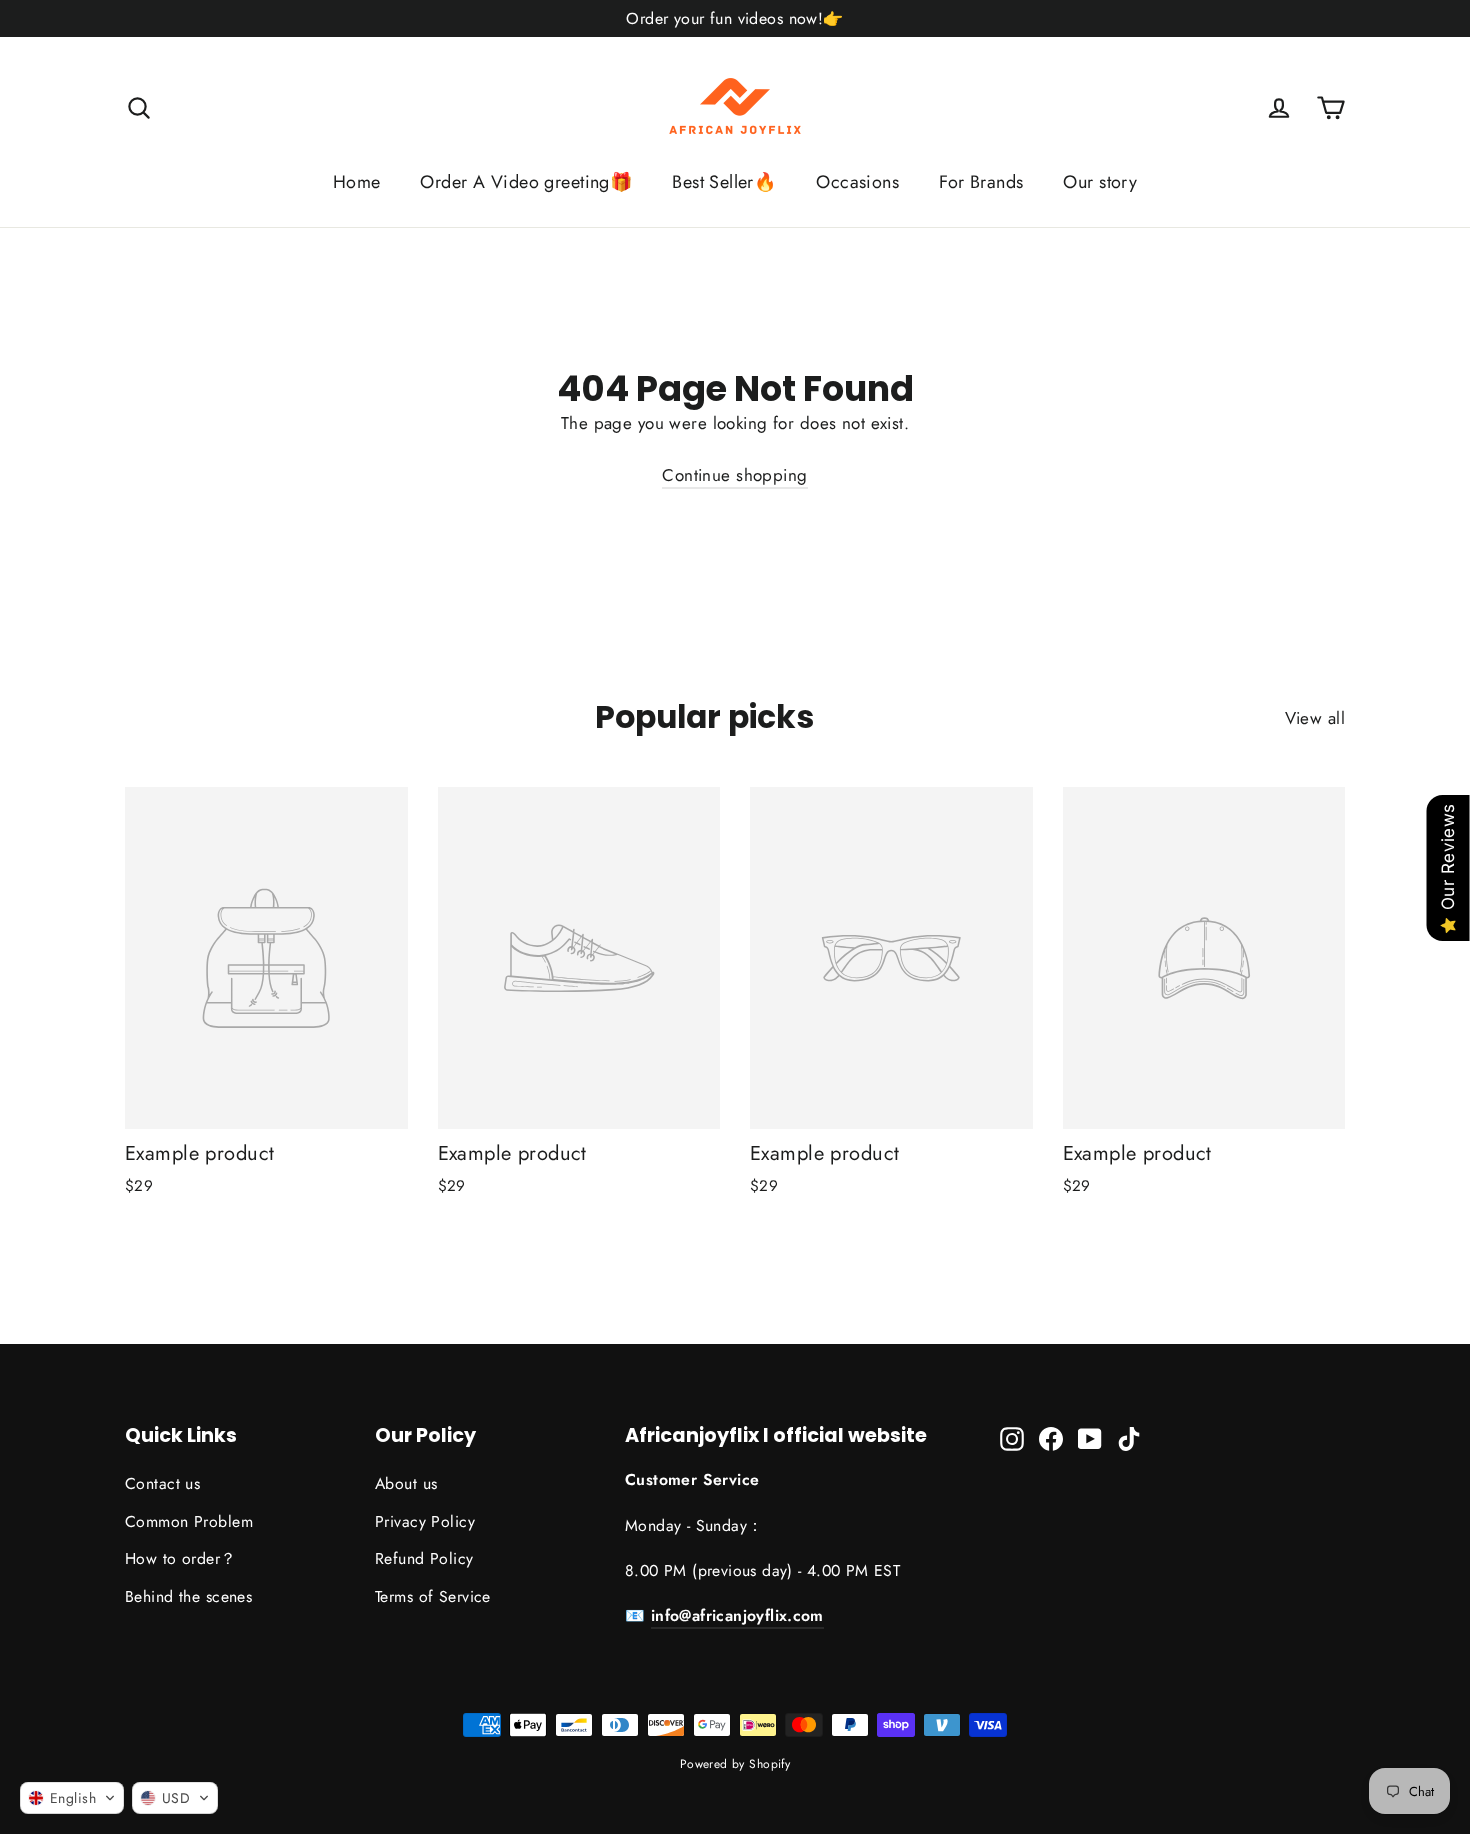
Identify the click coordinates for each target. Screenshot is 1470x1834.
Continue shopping (734, 475)
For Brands (981, 182)
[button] (72, 1798)
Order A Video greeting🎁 (526, 182)
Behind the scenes (188, 1596)
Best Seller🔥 (724, 182)
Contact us (162, 1483)
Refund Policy (424, 1558)
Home (357, 182)
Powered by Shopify (735, 1764)
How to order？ (181, 1558)
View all (1315, 718)
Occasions (857, 182)
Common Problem (189, 1521)
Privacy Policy (425, 1521)
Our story (1100, 182)
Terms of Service (433, 1596)
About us (406, 1483)
